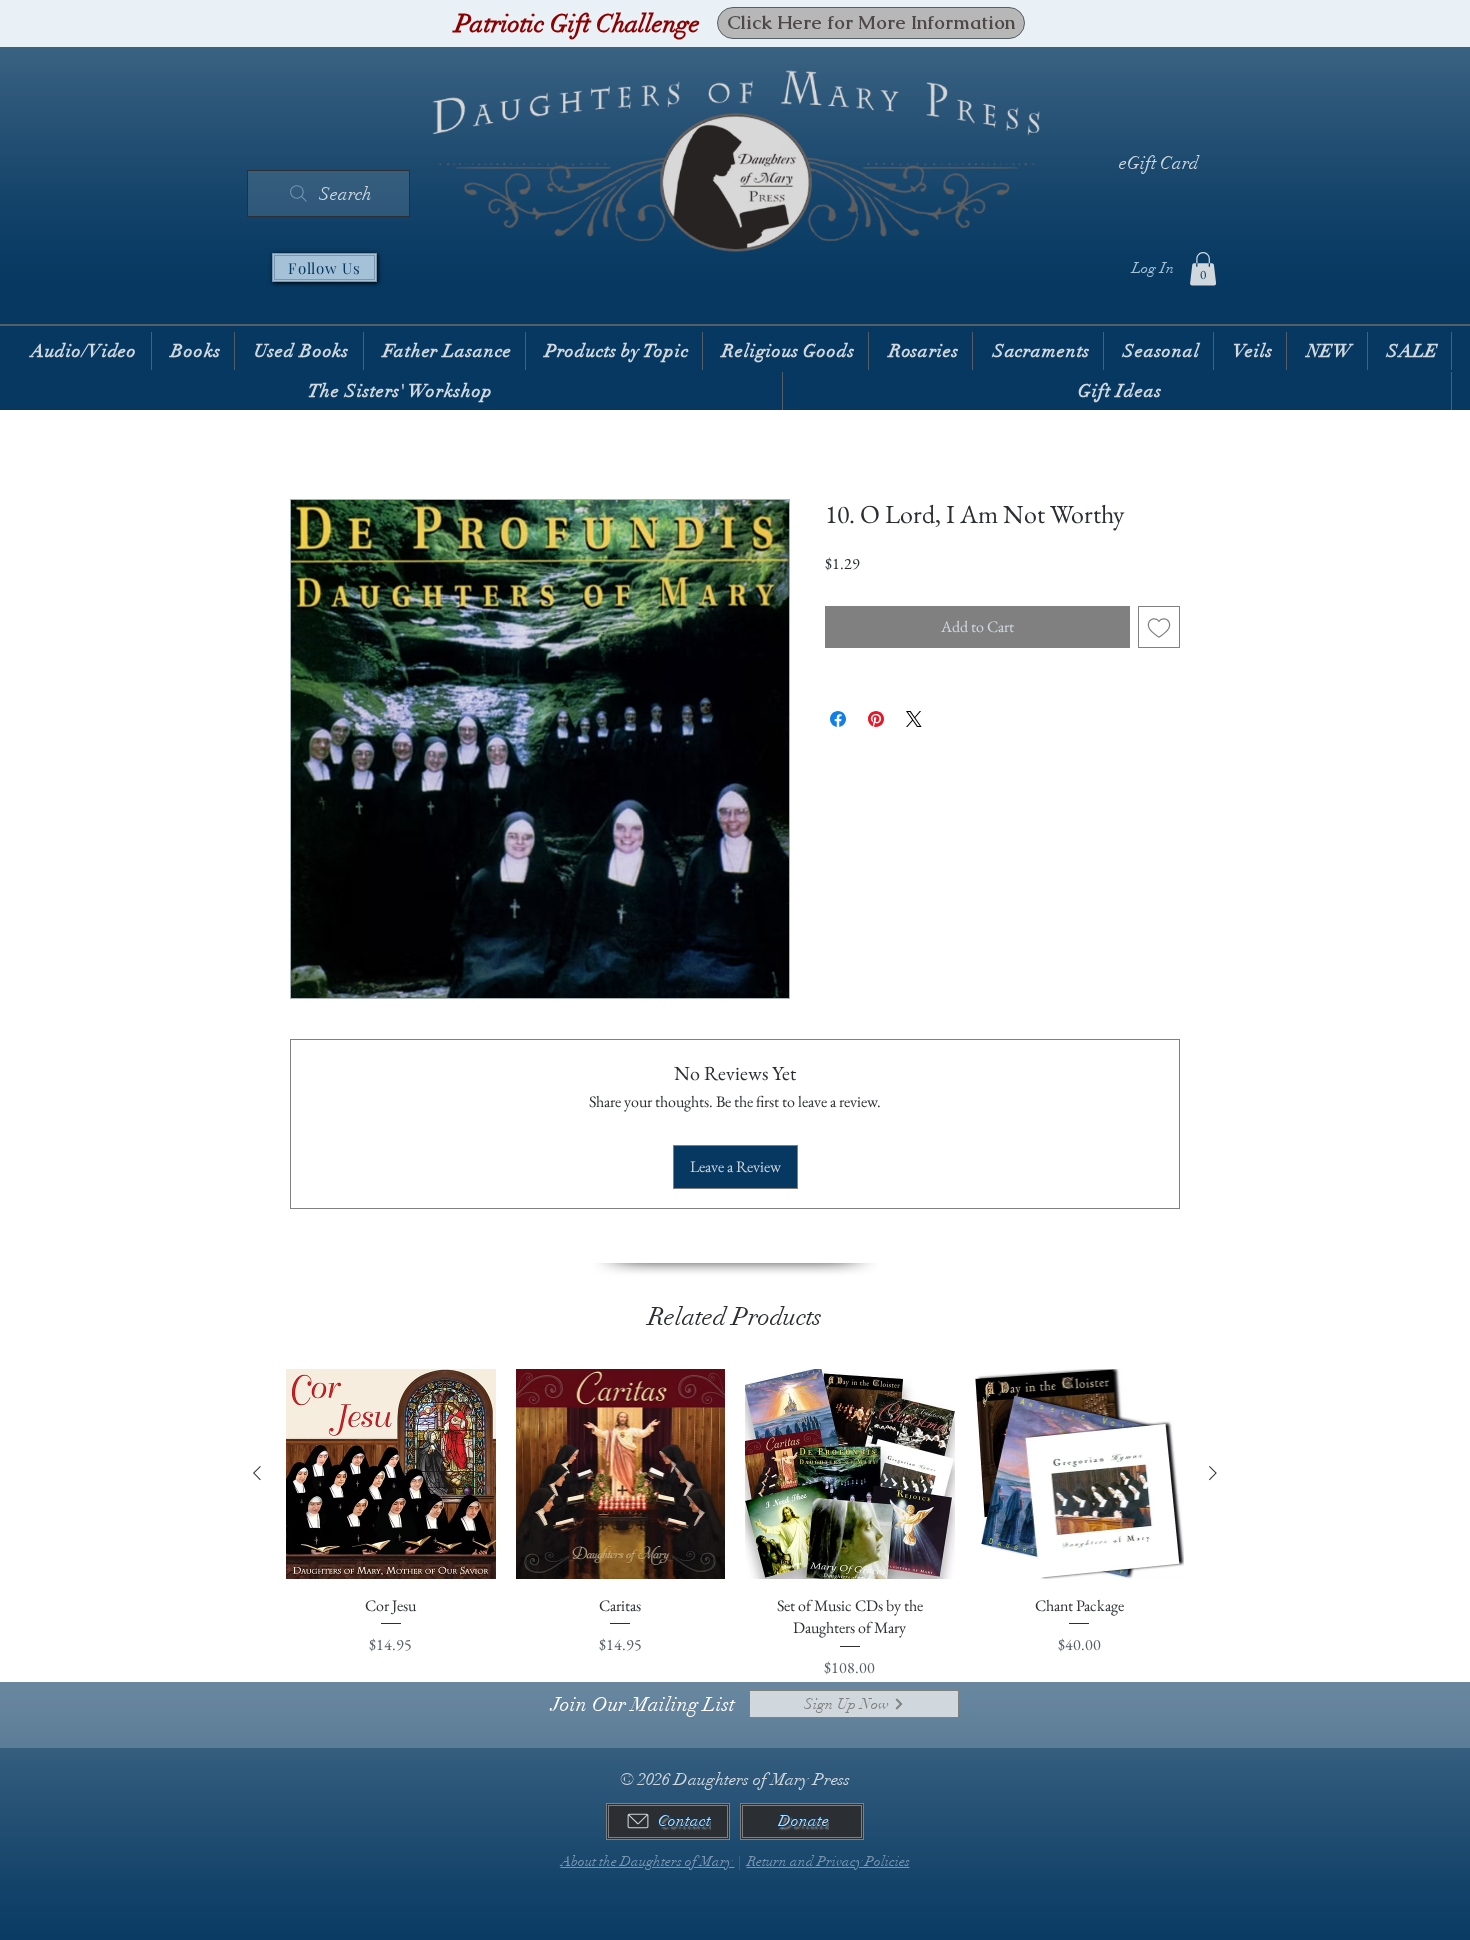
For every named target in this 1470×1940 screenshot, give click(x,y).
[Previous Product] (257, 1473)
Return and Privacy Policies (828, 1861)
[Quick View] (391, 1474)
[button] (1203, 268)
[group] (735, 1524)
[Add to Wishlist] (1159, 627)
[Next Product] (1213, 1473)
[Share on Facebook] (838, 719)
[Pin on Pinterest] (876, 719)
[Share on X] (914, 719)
